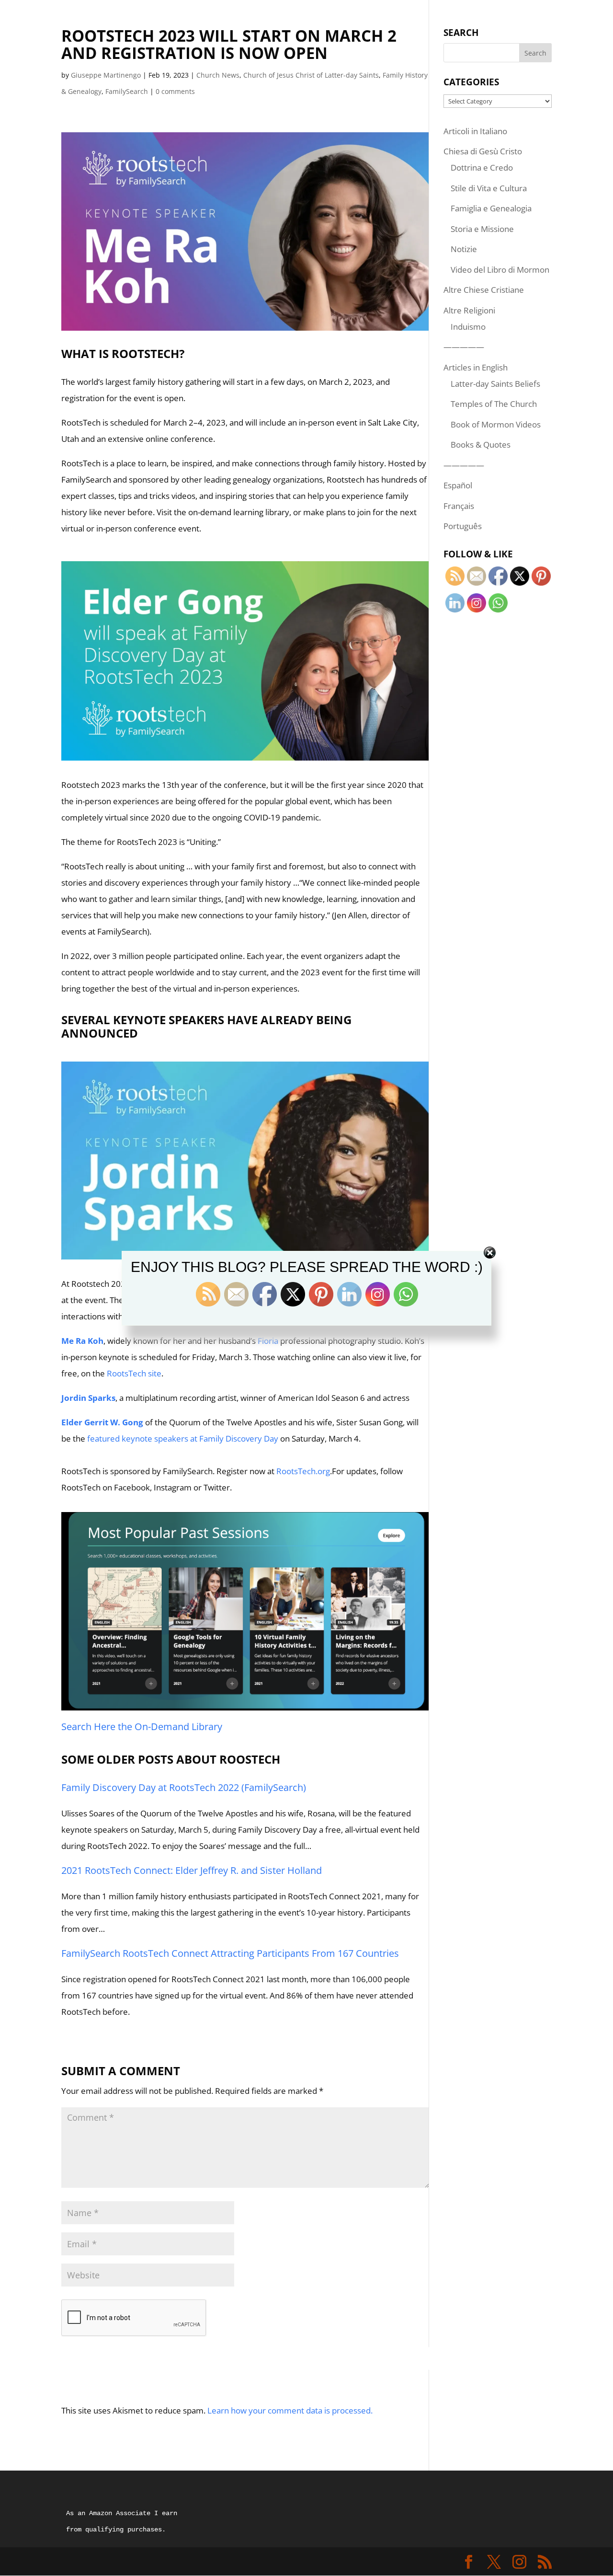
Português (463, 526)
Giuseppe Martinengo (106, 75)
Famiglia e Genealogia (491, 208)
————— (464, 347)
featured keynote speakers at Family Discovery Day (183, 1438)
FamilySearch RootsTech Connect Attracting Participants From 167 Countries (230, 1953)
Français (459, 506)
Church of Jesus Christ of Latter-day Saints (311, 75)
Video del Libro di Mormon (500, 270)
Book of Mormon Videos (496, 424)
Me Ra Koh (82, 1341)
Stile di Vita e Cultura (489, 188)
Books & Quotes (481, 445)
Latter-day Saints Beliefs (495, 384)
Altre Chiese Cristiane (484, 290)
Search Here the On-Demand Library (142, 1727)
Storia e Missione (482, 229)
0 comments (175, 91)
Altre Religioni (469, 310)
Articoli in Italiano (475, 131)
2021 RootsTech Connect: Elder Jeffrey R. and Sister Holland (192, 1870)
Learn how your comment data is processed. (290, 2410)
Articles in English (476, 367)
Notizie (464, 249)
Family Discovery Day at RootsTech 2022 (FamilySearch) (184, 1787)
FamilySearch (127, 91)
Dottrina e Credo (482, 167)
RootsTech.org (303, 1471)
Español (458, 485)
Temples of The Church (494, 404)
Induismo (468, 327)
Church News (218, 75)
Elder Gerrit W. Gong (102, 1422)
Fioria (268, 1341)
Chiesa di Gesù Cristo (483, 151)
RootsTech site (134, 1373)
